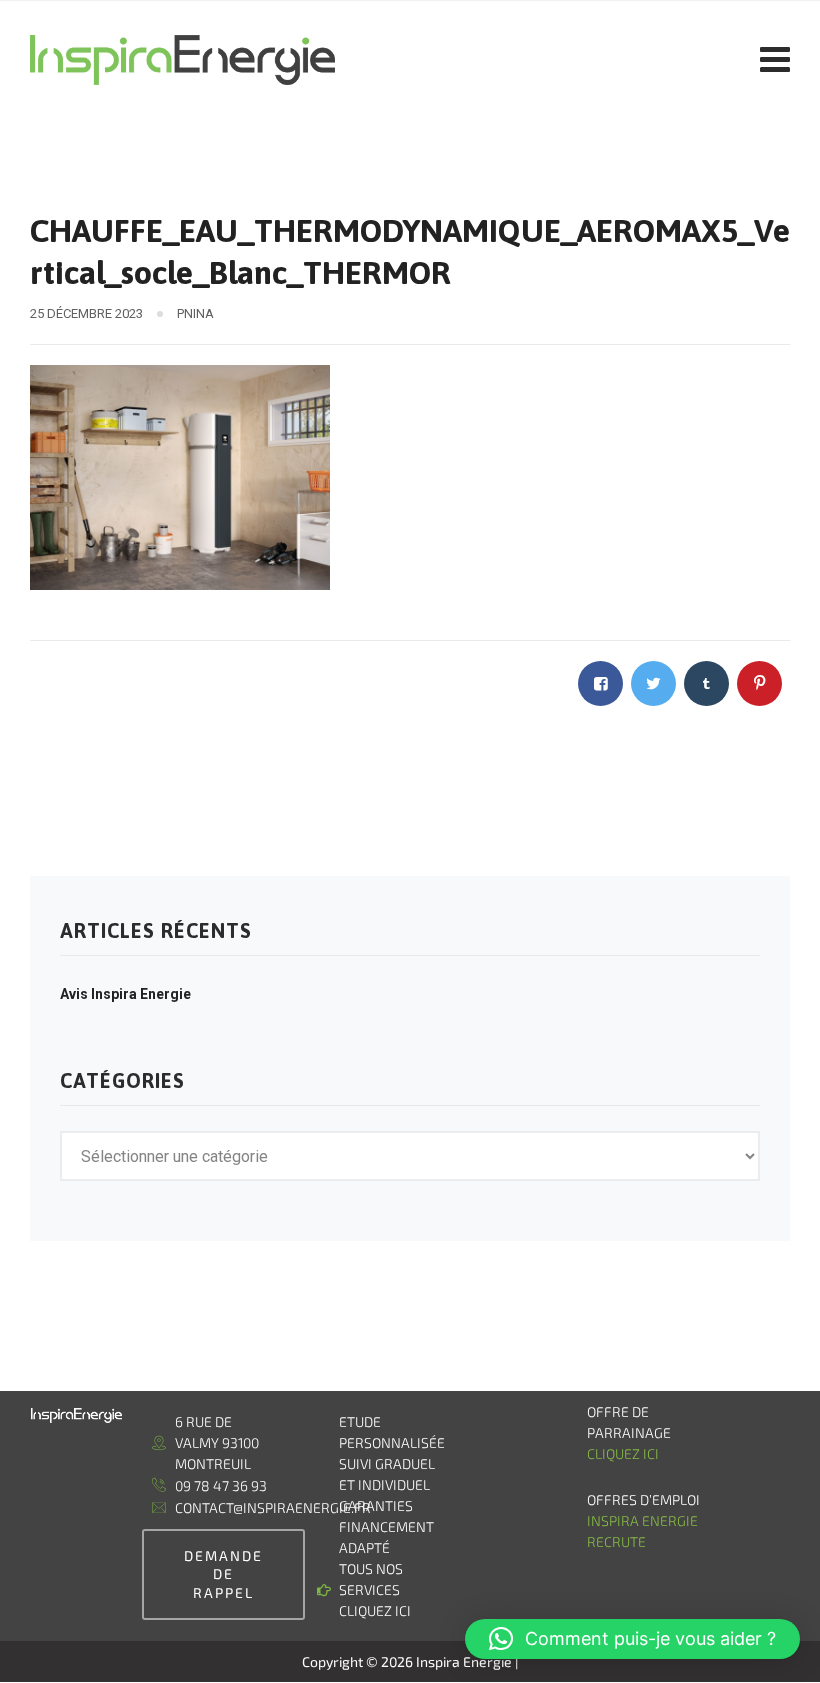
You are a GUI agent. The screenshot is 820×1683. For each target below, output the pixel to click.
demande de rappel (223, 1573)
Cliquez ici (623, 1453)
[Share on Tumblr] (706, 683)
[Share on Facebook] (600, 683)
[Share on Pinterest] (759, 683)
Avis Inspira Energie (125, 994)
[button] (632, 1639)
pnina (195, 313)
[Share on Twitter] (653, 683)
